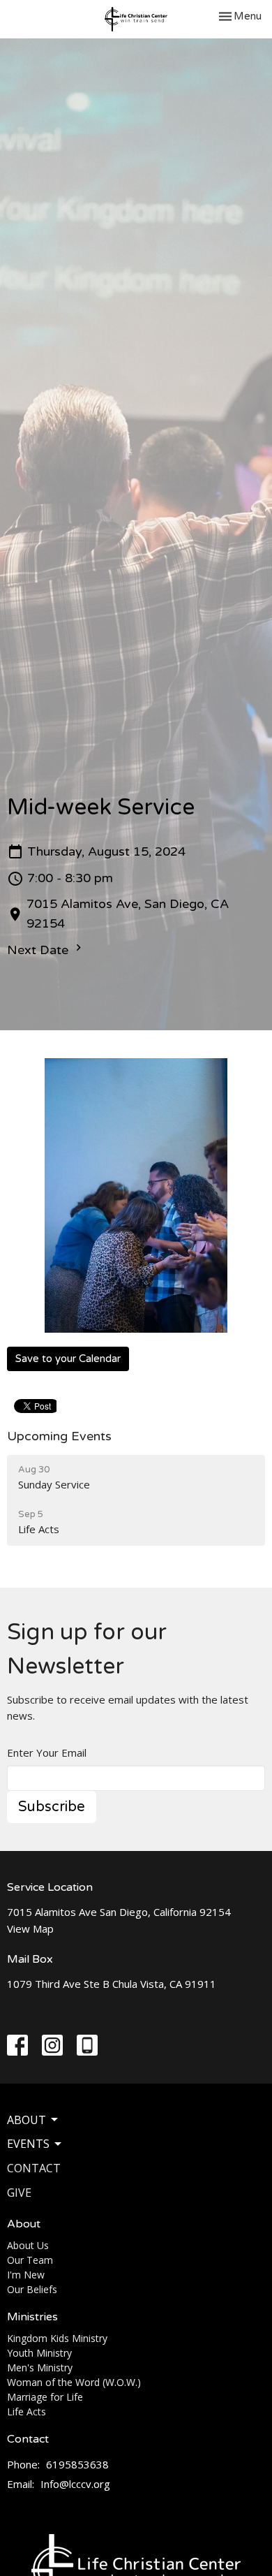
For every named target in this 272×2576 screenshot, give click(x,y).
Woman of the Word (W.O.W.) (74, 2382)
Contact (34, 2168)
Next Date (39, 950)
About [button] (27, 2120)
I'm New (26, 2275)
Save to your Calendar (68, 1359)
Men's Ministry (40, 2368)
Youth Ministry (39, 2353)
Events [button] (28, 2144)
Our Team (30, 2260)
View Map (30, 1929)
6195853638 (77, 2464)
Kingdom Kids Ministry (57, 2338)
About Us (28, 2245)
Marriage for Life (45, 2397)
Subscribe (52, 1807)
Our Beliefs (32, 2289)
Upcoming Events (59, 1436)
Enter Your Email (47, 1752)
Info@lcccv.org (75, 2484)
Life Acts (27, 2412)
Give (19, 2193)
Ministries (32, 2317)
